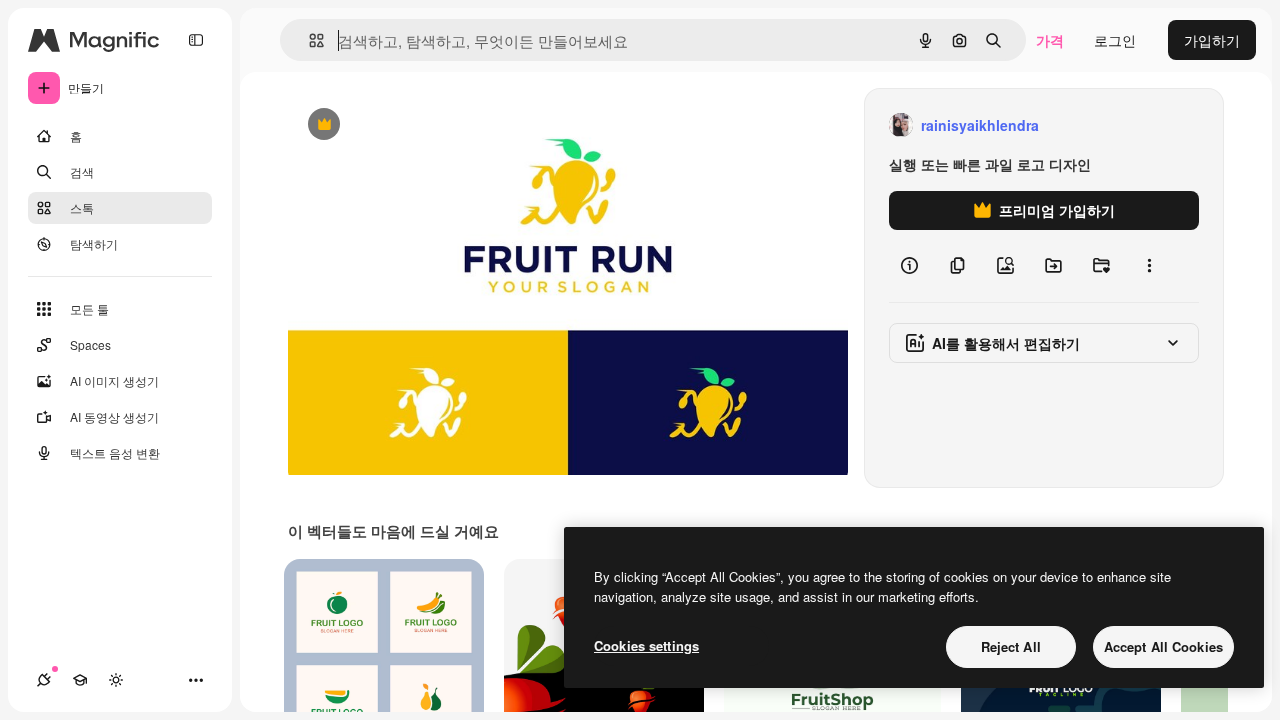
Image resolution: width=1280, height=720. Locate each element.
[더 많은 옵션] (1149, 266)
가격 (1050, 40)
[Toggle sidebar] (196, 40)
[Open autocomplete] (308, 40)
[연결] (44, 680)
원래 (403, 125)
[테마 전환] (116, 680)
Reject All (1011, 646)
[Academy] (80, 680)
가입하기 (1212, 40)
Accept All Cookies (1163, 646)
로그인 (1115, 40)
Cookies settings (646, 645)
